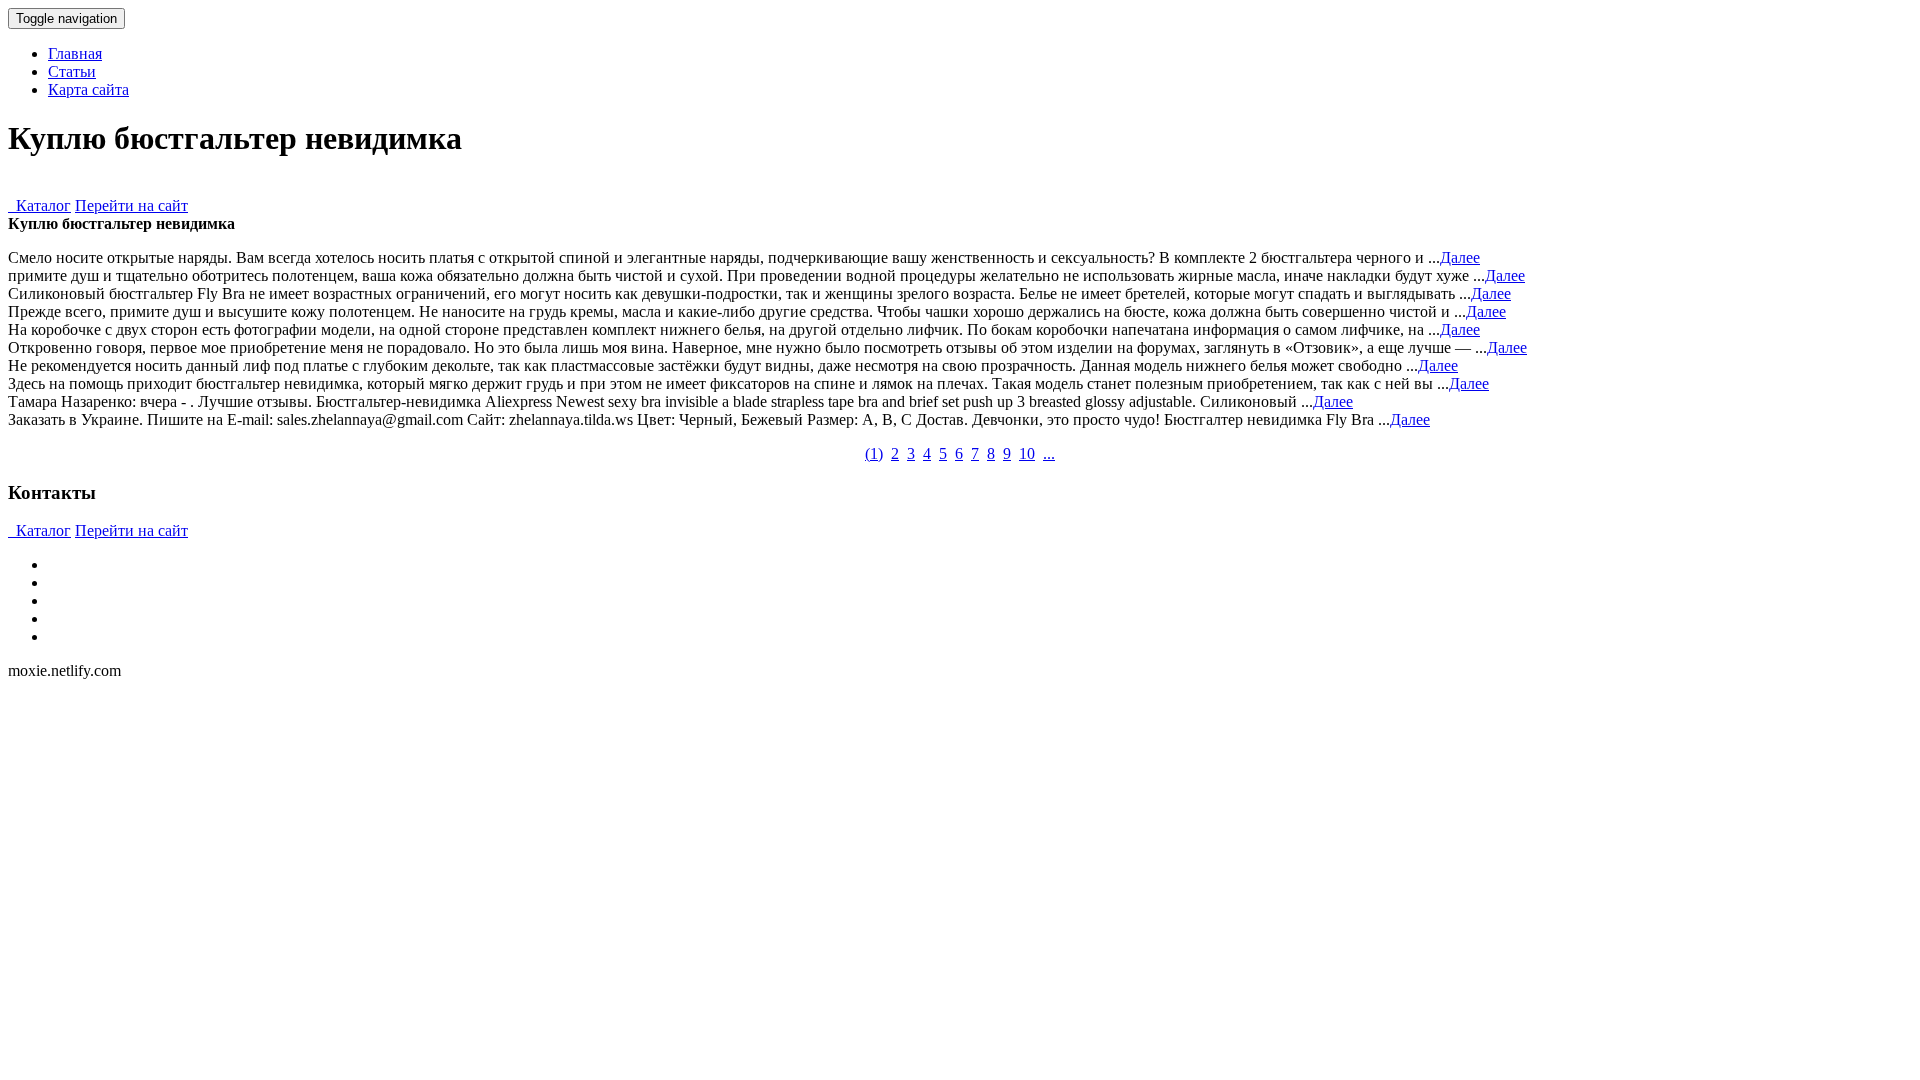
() (874, 453)
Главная (75, 53)
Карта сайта (88, 89)
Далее (1460, 257)
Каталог (39, 205)
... (1049, 453)
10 (1027, 453)
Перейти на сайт (131, 205)
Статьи (72, 71)
